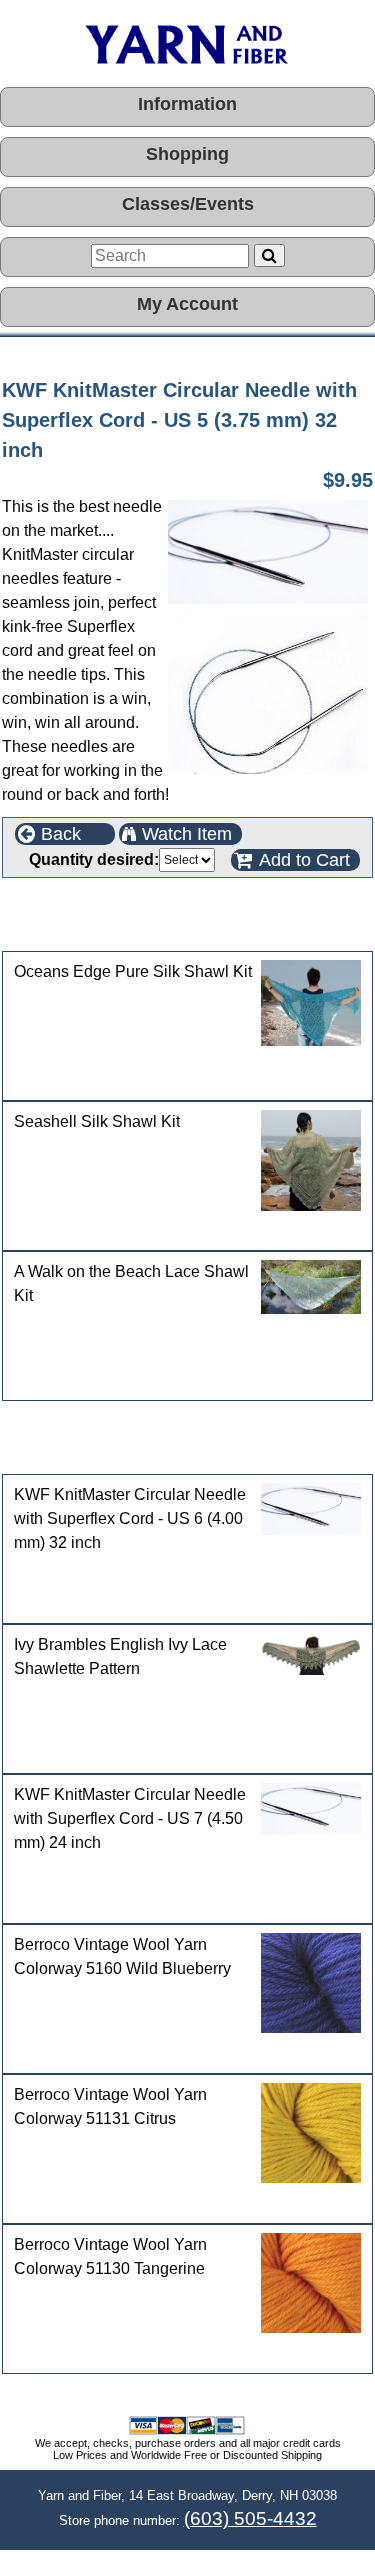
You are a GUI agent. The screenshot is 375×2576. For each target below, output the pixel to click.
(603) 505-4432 (250, 2518)
